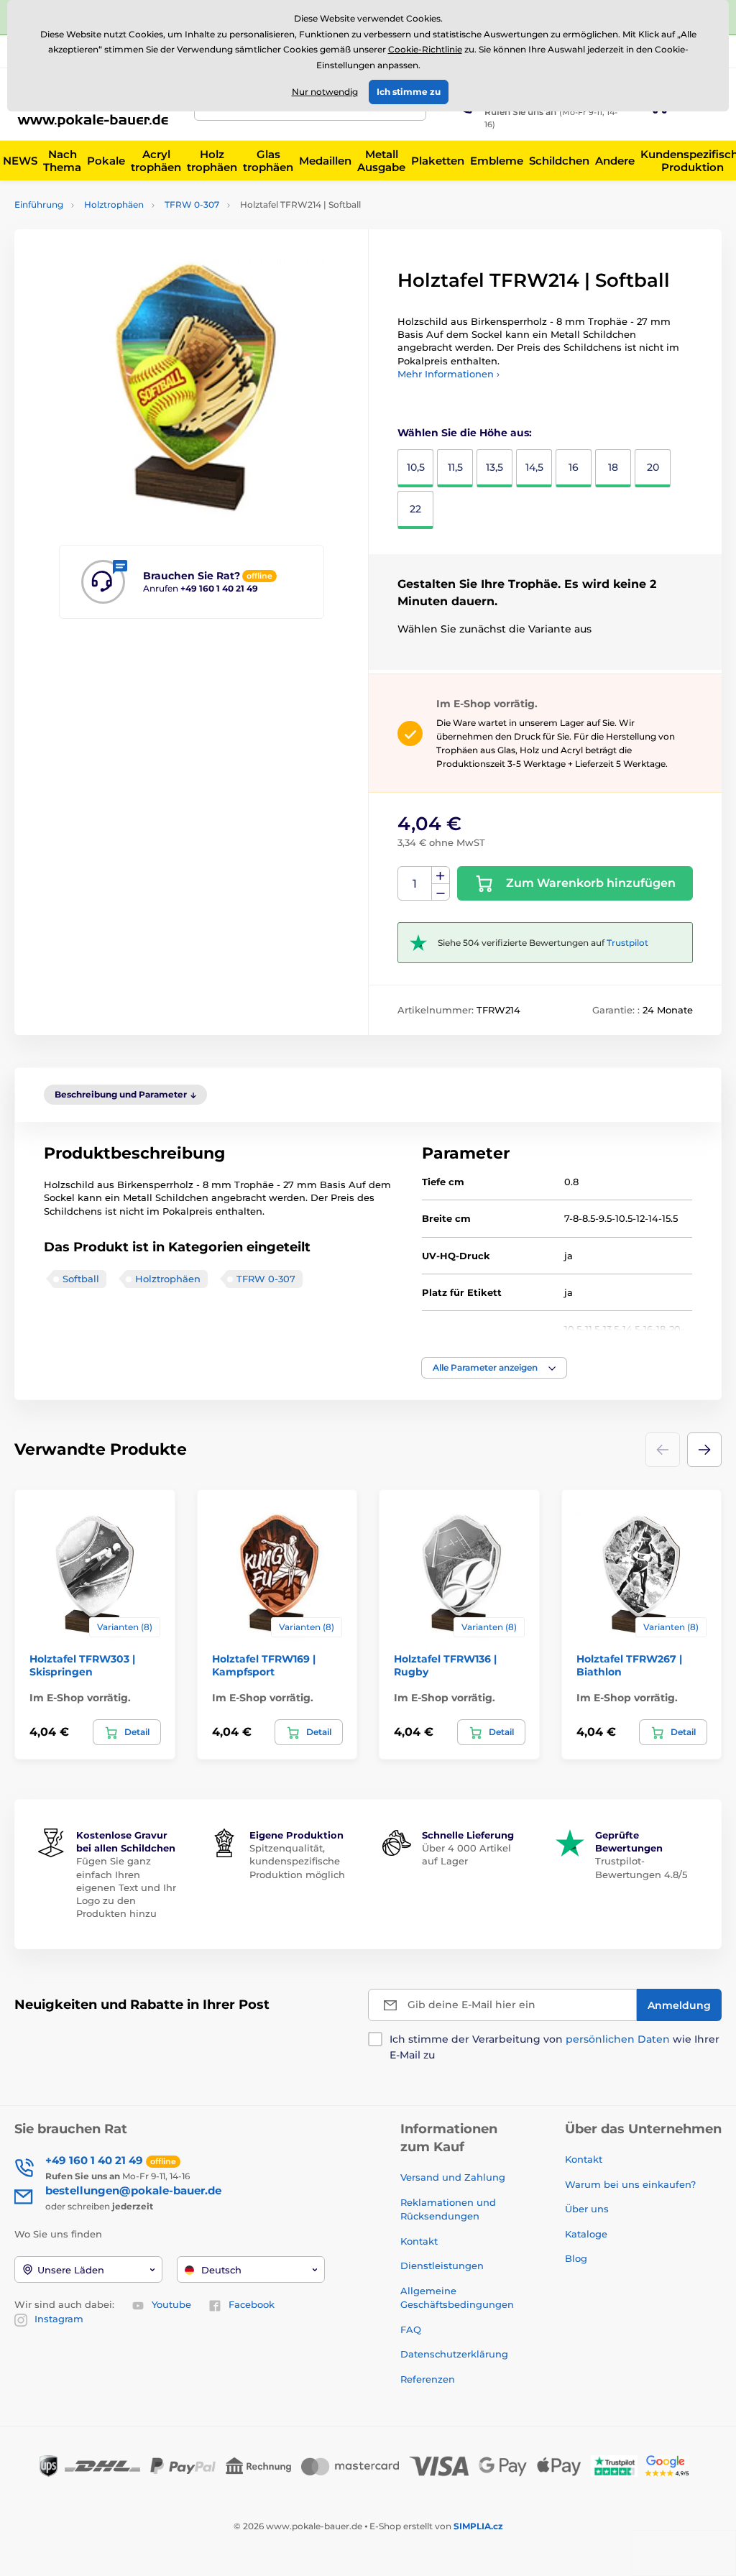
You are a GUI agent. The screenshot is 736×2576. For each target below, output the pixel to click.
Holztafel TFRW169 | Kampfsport (264, 1665)
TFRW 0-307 (192, 204)
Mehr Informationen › (448, 374)
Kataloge (586, 2234)
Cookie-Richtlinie (425, 49)
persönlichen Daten (618, 2039)
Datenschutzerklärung (454, 2354)
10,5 (416, 467)
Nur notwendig (325, 92)
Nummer (415, 884)
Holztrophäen (114, 204)
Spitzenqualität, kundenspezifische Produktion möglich (297, 1861)
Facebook (252, 2304)
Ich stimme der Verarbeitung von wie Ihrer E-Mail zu (555, 2047)
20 (653, 467)
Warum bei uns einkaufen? (630, 2184)
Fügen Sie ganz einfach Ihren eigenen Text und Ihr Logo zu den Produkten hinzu (126, 1887)
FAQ (411, 2329)
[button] (494, 1368)
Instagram (59, 2319)
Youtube (171, 2304)
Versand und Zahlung (453, 2177)
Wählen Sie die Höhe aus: (465, 433)
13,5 (494, 467)
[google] (671, 2465)
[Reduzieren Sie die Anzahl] (441, 892)
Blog (576, 2258)
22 (415, 509)
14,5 (534, 467)
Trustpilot (627, 943)
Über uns (587, 2209)
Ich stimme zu (409, 92)
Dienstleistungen (442, 2265)
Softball (81, 1279)
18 (613, 467)
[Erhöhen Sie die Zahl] (441, 875)
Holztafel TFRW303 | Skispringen (82, 1665)
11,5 (455, 467)
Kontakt (419, 2241)
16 (574, 467)
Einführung (39, 204)
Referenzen (428, 2379)
